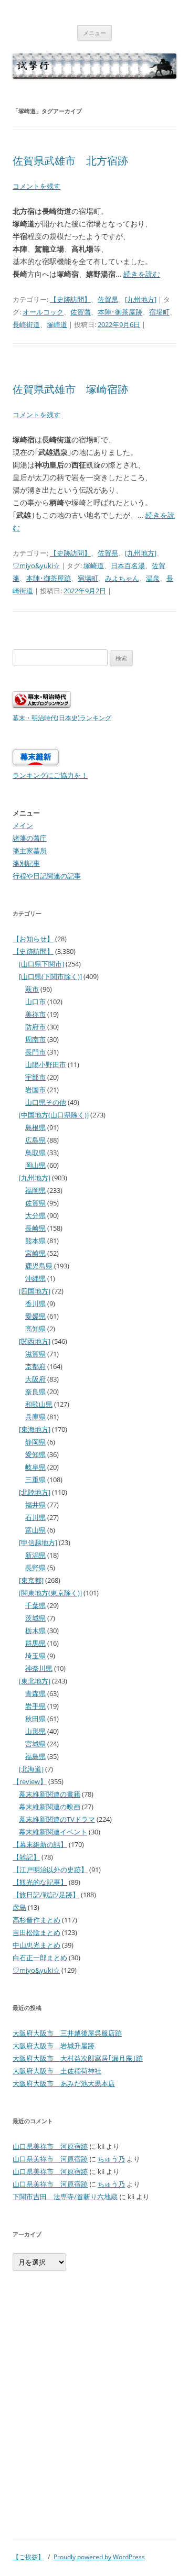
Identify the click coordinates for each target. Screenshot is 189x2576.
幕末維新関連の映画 (50, 1807)
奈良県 (35, 1392)
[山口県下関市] (41, 964)
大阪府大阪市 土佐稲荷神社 (57, 2071)
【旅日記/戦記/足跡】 (46, 1895)
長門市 (35, 1052)
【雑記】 (26, 1857)
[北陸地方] (35, 1492)
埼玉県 (35, 1656)
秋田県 (35, 1719)
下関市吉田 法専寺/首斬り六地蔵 (65, 2197)
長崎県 (35, 1228)
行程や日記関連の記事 (47, 876)
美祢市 (35, 1014)
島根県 (35, 1127)
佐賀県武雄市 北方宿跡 (70, 161)
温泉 (153, 578)
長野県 (35, 1568)
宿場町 (159, 312)
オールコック (43, 312)
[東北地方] (35, 1681)
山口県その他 (46, 1102)
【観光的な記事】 (40, 1882)
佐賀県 (108, 299)
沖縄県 (35, 1278)
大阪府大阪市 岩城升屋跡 (54, 2046)
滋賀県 (35, 1354)
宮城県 (35, 1744)
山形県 (35, 1731)
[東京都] (31, 1580)
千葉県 (35, 1605)
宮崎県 (35, 1253)
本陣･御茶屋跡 (120, 312)
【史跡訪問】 (70, 299)
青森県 (35, 1693)
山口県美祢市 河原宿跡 (50, 2146)
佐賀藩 (81, 312)
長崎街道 (26, 324)
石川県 (35, 1517)
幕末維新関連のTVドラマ (57, 1819)
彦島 (19, 1907)
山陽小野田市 (46, 1064)
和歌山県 (39, 1404)
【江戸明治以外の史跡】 (50, 1869)
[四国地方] (35, 1291)
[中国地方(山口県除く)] (54, 1115)
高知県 (35, 1329)
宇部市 (35, 1077)
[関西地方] (35, 1341)
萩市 (32, 989)
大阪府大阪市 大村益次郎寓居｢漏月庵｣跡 (78, 2058)
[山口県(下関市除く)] (50, 976)
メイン (23, 825)
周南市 (35, 1039)
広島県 (35, 1140)
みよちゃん (122, 578)
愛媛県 (35, 1316)
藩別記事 (26, 863)
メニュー (94, 33)
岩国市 (35, 1090)
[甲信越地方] (38, 1542)
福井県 (35, 1505)
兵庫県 (35, 1417)
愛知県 (35, 1454)
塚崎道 (57, 324)
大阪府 (35, 1379)
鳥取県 (35, 1153)
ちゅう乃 (111, 2159)
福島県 (35, 1756)
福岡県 (35, 1190)
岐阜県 (35, 1467)
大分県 (35, 1215)
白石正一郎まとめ (40, 1958)
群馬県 (35, 1643)
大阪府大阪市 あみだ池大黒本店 (64, 2083)
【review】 (30, 1781)
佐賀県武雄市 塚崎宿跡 (70, 389)
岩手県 (35, 1706)
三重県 (35, 1480)
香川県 (35, 1303)
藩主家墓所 (30, 851)
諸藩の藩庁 (30, 838)
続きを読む (142, 274)
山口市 (35, 1002)
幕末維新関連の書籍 (50, 1794)
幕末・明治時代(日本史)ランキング (62, 718)
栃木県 (35, 1631)
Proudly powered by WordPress (99, 2557)
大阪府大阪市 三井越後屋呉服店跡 (67, 2033)
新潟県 (35, 1555)
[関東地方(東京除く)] (50, 1593)
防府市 (35, 1027)
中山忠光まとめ (36, 1945)
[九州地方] (141, 299)
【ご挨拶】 (28, 2557)
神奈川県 (39, 1668)
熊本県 (35, 1241)
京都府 (35, 1366)
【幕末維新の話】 (40, 1844)
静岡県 (35, 1442)
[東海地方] (35, 1429)
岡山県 (35, 1165)
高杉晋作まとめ (36, 1920)
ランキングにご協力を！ (50, 775)
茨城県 (35, 1618)
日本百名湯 (128, 566)
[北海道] (31, 1769)
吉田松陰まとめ (36, 1932)
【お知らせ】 (33, 939)
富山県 (35, 1530)
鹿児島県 (39, 1266)
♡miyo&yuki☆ (36, 566)
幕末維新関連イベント (53, 1832)
